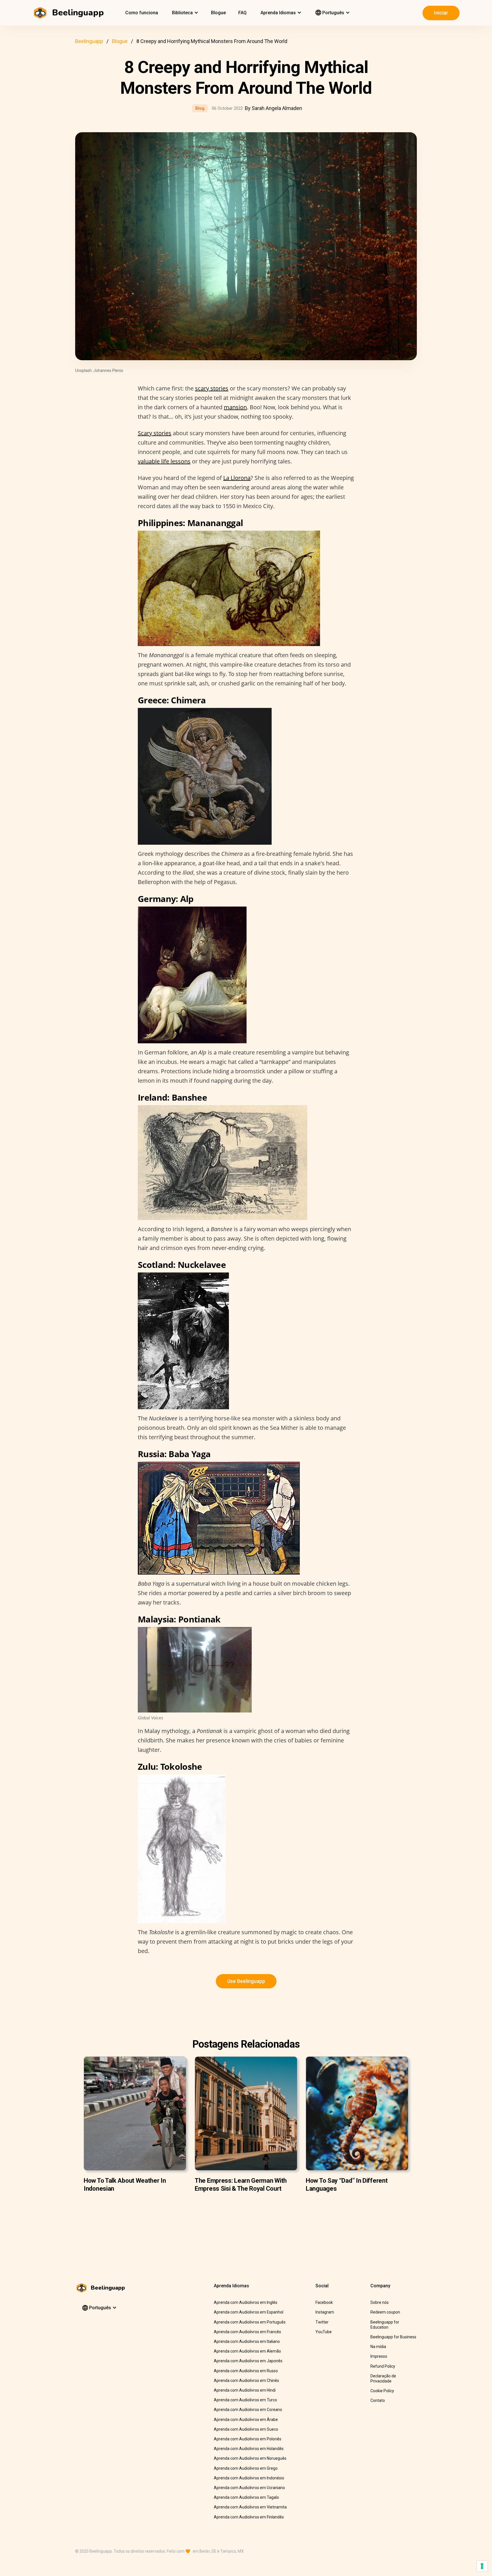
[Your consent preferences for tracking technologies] (482, 2566)
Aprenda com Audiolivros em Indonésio (249, 2478)
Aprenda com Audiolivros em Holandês (249, 2449)
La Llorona (237, 478)
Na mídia (378, 2347)
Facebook (324, 2302)
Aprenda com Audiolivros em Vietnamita (250, 2507)
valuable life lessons (164, 461)
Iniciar (441, 13)
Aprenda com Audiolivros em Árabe (246, 2420)
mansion (235, 407)
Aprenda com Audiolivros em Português (250, 2322)
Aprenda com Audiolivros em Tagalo (246, 2497)
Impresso (379, 2356)
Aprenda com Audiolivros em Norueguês (250, 2458)
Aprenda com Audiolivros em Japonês (248, 2361)
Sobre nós (380, 2302)
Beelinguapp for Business (393, 2337)
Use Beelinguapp (246, 1981)
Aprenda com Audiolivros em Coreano (248, 2410)
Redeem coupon (385, 2312)
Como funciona (142, 13)
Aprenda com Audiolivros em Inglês (246, 2302)
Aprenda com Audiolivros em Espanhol (249, 2312)
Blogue (218, 13)
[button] (184, 13)
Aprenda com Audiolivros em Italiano (247, 2341)
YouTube (324, 2332)
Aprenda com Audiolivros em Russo (246, 2371)
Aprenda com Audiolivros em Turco (245, 2400)
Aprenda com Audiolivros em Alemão (247, 2351)
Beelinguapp (89, 41)
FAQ (242, 13)
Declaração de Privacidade (383, 2379)
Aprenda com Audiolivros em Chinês (246, 2380)
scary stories (212, 388)
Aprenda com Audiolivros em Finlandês (249, 2517)
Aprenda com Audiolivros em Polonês (248, 2439)
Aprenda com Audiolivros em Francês (247, 2332)
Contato (378, 2400)
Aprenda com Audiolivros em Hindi (245, 2390)
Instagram (325, 2312)
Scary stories (155, 433)
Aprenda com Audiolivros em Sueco (246, 2429)
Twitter (322, 2322)
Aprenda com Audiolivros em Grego (246, 2468)
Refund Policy (383, 2366)
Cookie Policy (382, 2391)
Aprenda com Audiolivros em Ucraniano (249, 2488)
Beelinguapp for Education (385, 2325)
